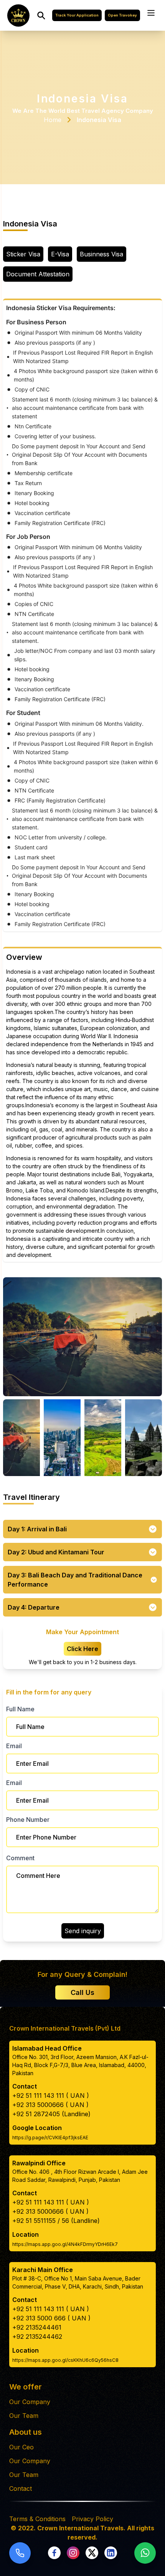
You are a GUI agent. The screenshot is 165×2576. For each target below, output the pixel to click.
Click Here (82, 1649)
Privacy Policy (92, 2519)
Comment (20, 1858)
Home (53, 120)
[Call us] (20, 2553)
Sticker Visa (23, 254)
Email (14, 1746)
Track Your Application (77, 15)
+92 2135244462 (37, 2337)
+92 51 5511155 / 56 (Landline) (56, 2221)
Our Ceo (21, 2447)
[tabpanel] (82, 615)
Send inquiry (83, 1931)
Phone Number (28, 1820)
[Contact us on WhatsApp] (145, 2553)
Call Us (82, 1992)
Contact (21, 2488)
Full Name (20, 1709)
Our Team (24, 2416)
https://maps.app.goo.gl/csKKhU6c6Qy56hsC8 (65, 2360)
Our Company (30, 2402)
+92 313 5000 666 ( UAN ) (51, 2318)
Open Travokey (122, 15)
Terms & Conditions (37, 2519)
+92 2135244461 (37, 2327)
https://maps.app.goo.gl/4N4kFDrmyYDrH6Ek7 (65, 2244)
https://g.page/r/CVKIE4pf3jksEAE (50, 2138)
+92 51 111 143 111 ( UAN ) (51, 2095)
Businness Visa (101, 254)
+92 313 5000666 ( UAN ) (50, 2105)
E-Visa (60, 254)
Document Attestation (38, 274)
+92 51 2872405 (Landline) (51, 2114)
